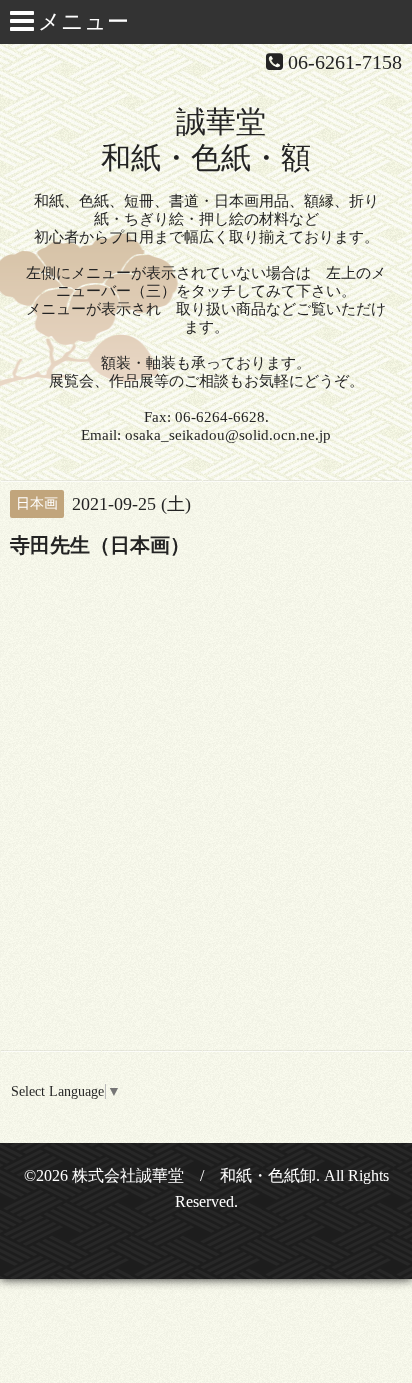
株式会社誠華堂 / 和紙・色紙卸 (194, 1175)
